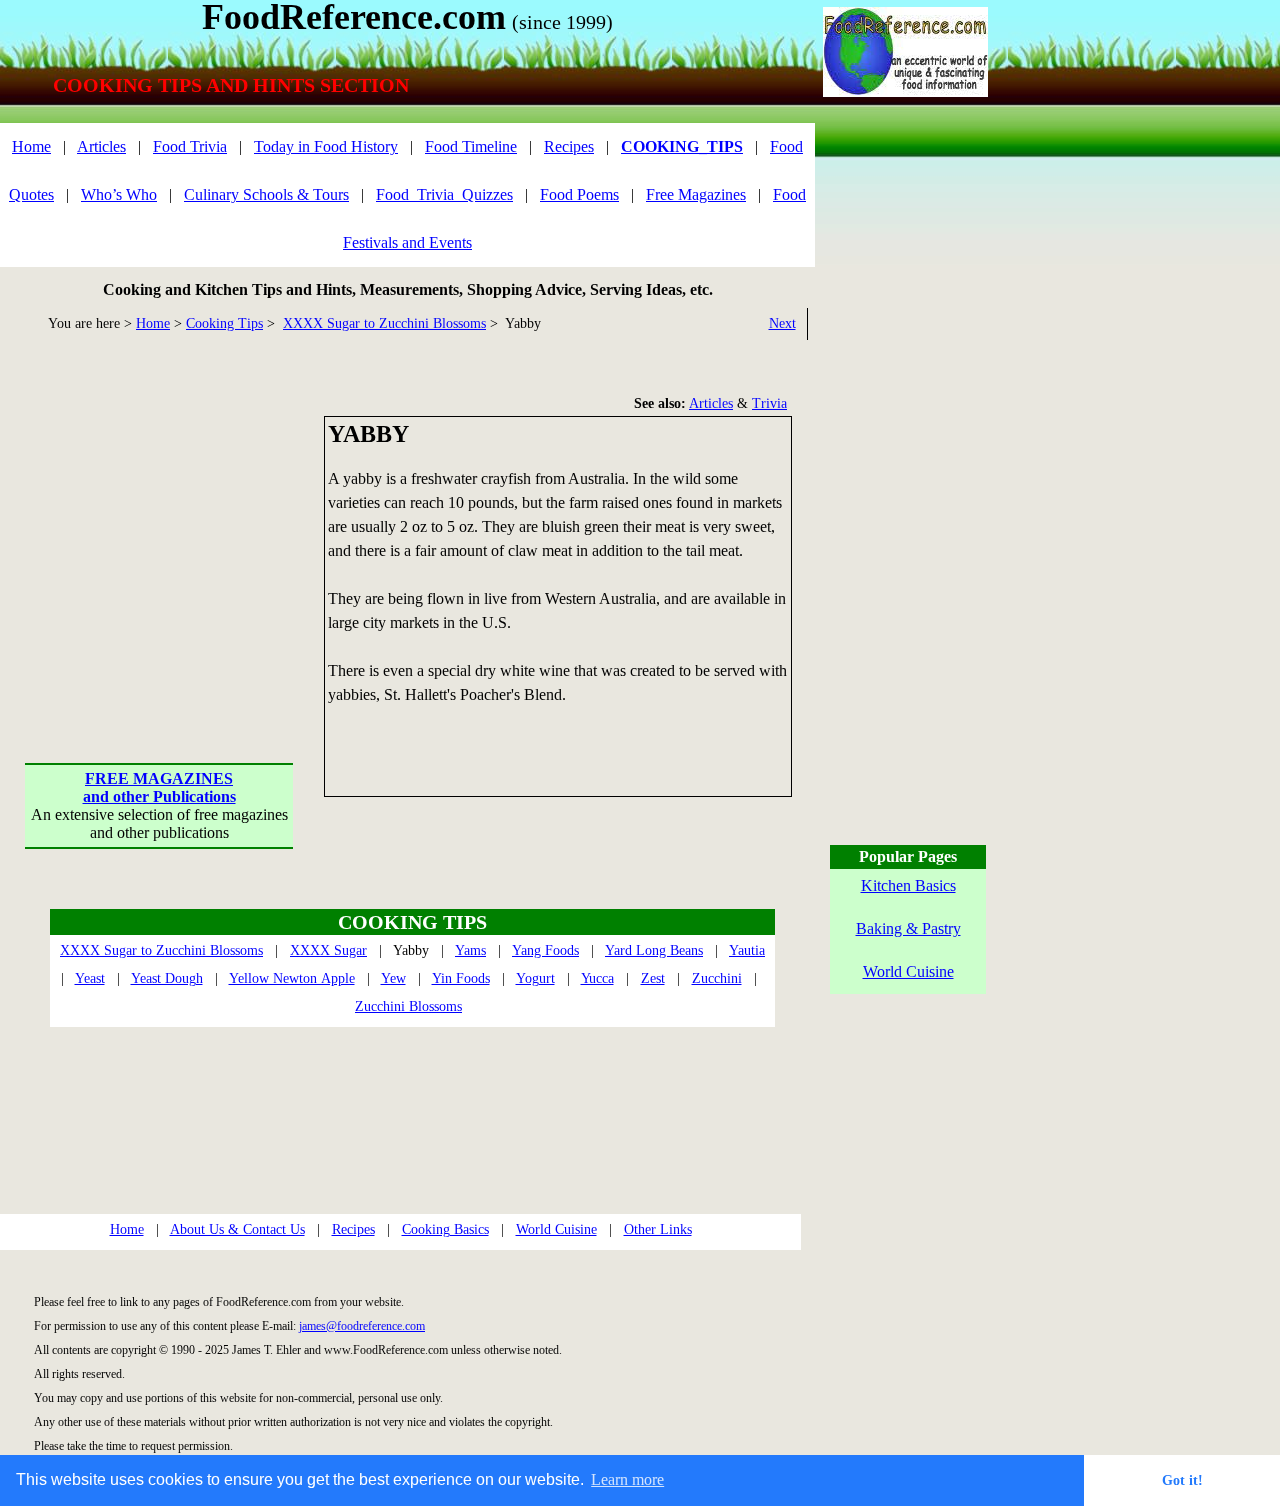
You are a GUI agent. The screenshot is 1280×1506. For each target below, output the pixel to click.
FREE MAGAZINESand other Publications (159, 787)
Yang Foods (545, 950)
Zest (653, 978)
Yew (393, 978)
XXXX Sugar (328, 950)
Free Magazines (696, 194)
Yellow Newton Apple (292, 978)
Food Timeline (471, 146)
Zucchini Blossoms (408, 1006)
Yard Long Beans (654, 950)
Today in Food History (326, 146)
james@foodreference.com (362, 1326)
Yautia (747, 950)
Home (31, 146)
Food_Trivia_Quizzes (444, 194)
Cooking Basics (445, 1229)
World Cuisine (556, 1229)
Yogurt (535, 978)
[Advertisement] (160, 541)
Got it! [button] (1182, 1480)
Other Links (658, 1229)
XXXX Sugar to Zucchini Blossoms (384, 323)
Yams (470, 950)
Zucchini (717, 978)
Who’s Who (119, 194)
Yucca (597, 978)
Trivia (769, 403)
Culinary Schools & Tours (266, 194)
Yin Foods (461, 978)
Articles (101, 146)
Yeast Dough (167, 978)
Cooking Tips (224, 323)
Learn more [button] (627, 1479)
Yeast (90, 978)
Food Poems (579, 194)
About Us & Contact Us (237, 1229)
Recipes (569, 146)
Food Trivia (190, 146)
